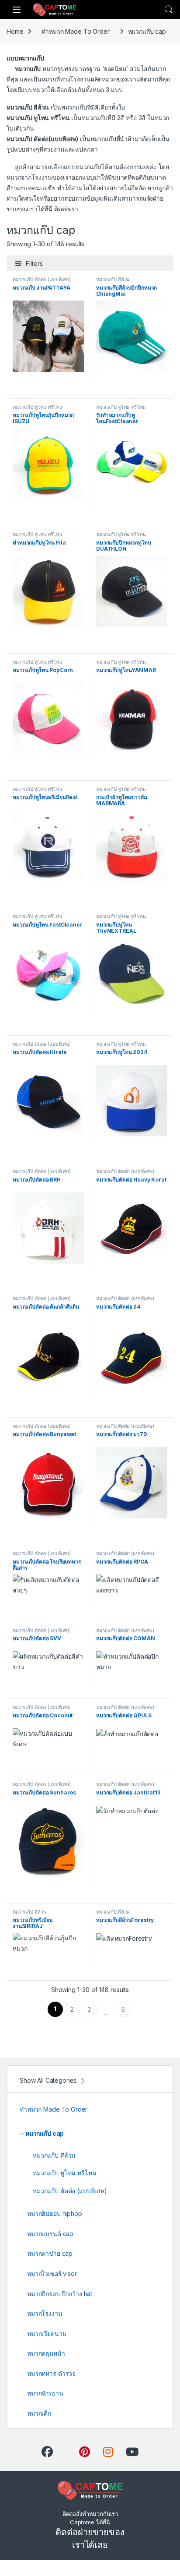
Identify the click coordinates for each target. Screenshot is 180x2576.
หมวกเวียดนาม (47, 2334)
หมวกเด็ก (39, 2413)
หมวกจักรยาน (45, 2393)
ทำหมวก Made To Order (75, 31)
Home (15, 31)
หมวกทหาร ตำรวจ (51, 2373)
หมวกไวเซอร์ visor (52, 2273)
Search (169, 10)
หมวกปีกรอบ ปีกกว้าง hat (60, 2294)
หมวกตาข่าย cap (50, 2253)
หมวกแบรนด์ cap (50, 2234)
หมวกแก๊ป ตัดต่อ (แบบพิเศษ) (42, 280)
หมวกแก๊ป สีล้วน (113, 280)
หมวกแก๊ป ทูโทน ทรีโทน (37, 407)
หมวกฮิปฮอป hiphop (55, 2213)
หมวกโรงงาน (45, 2313)
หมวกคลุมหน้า (46, 2353)
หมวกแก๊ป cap (45, 2133)
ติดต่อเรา (66, 209)
